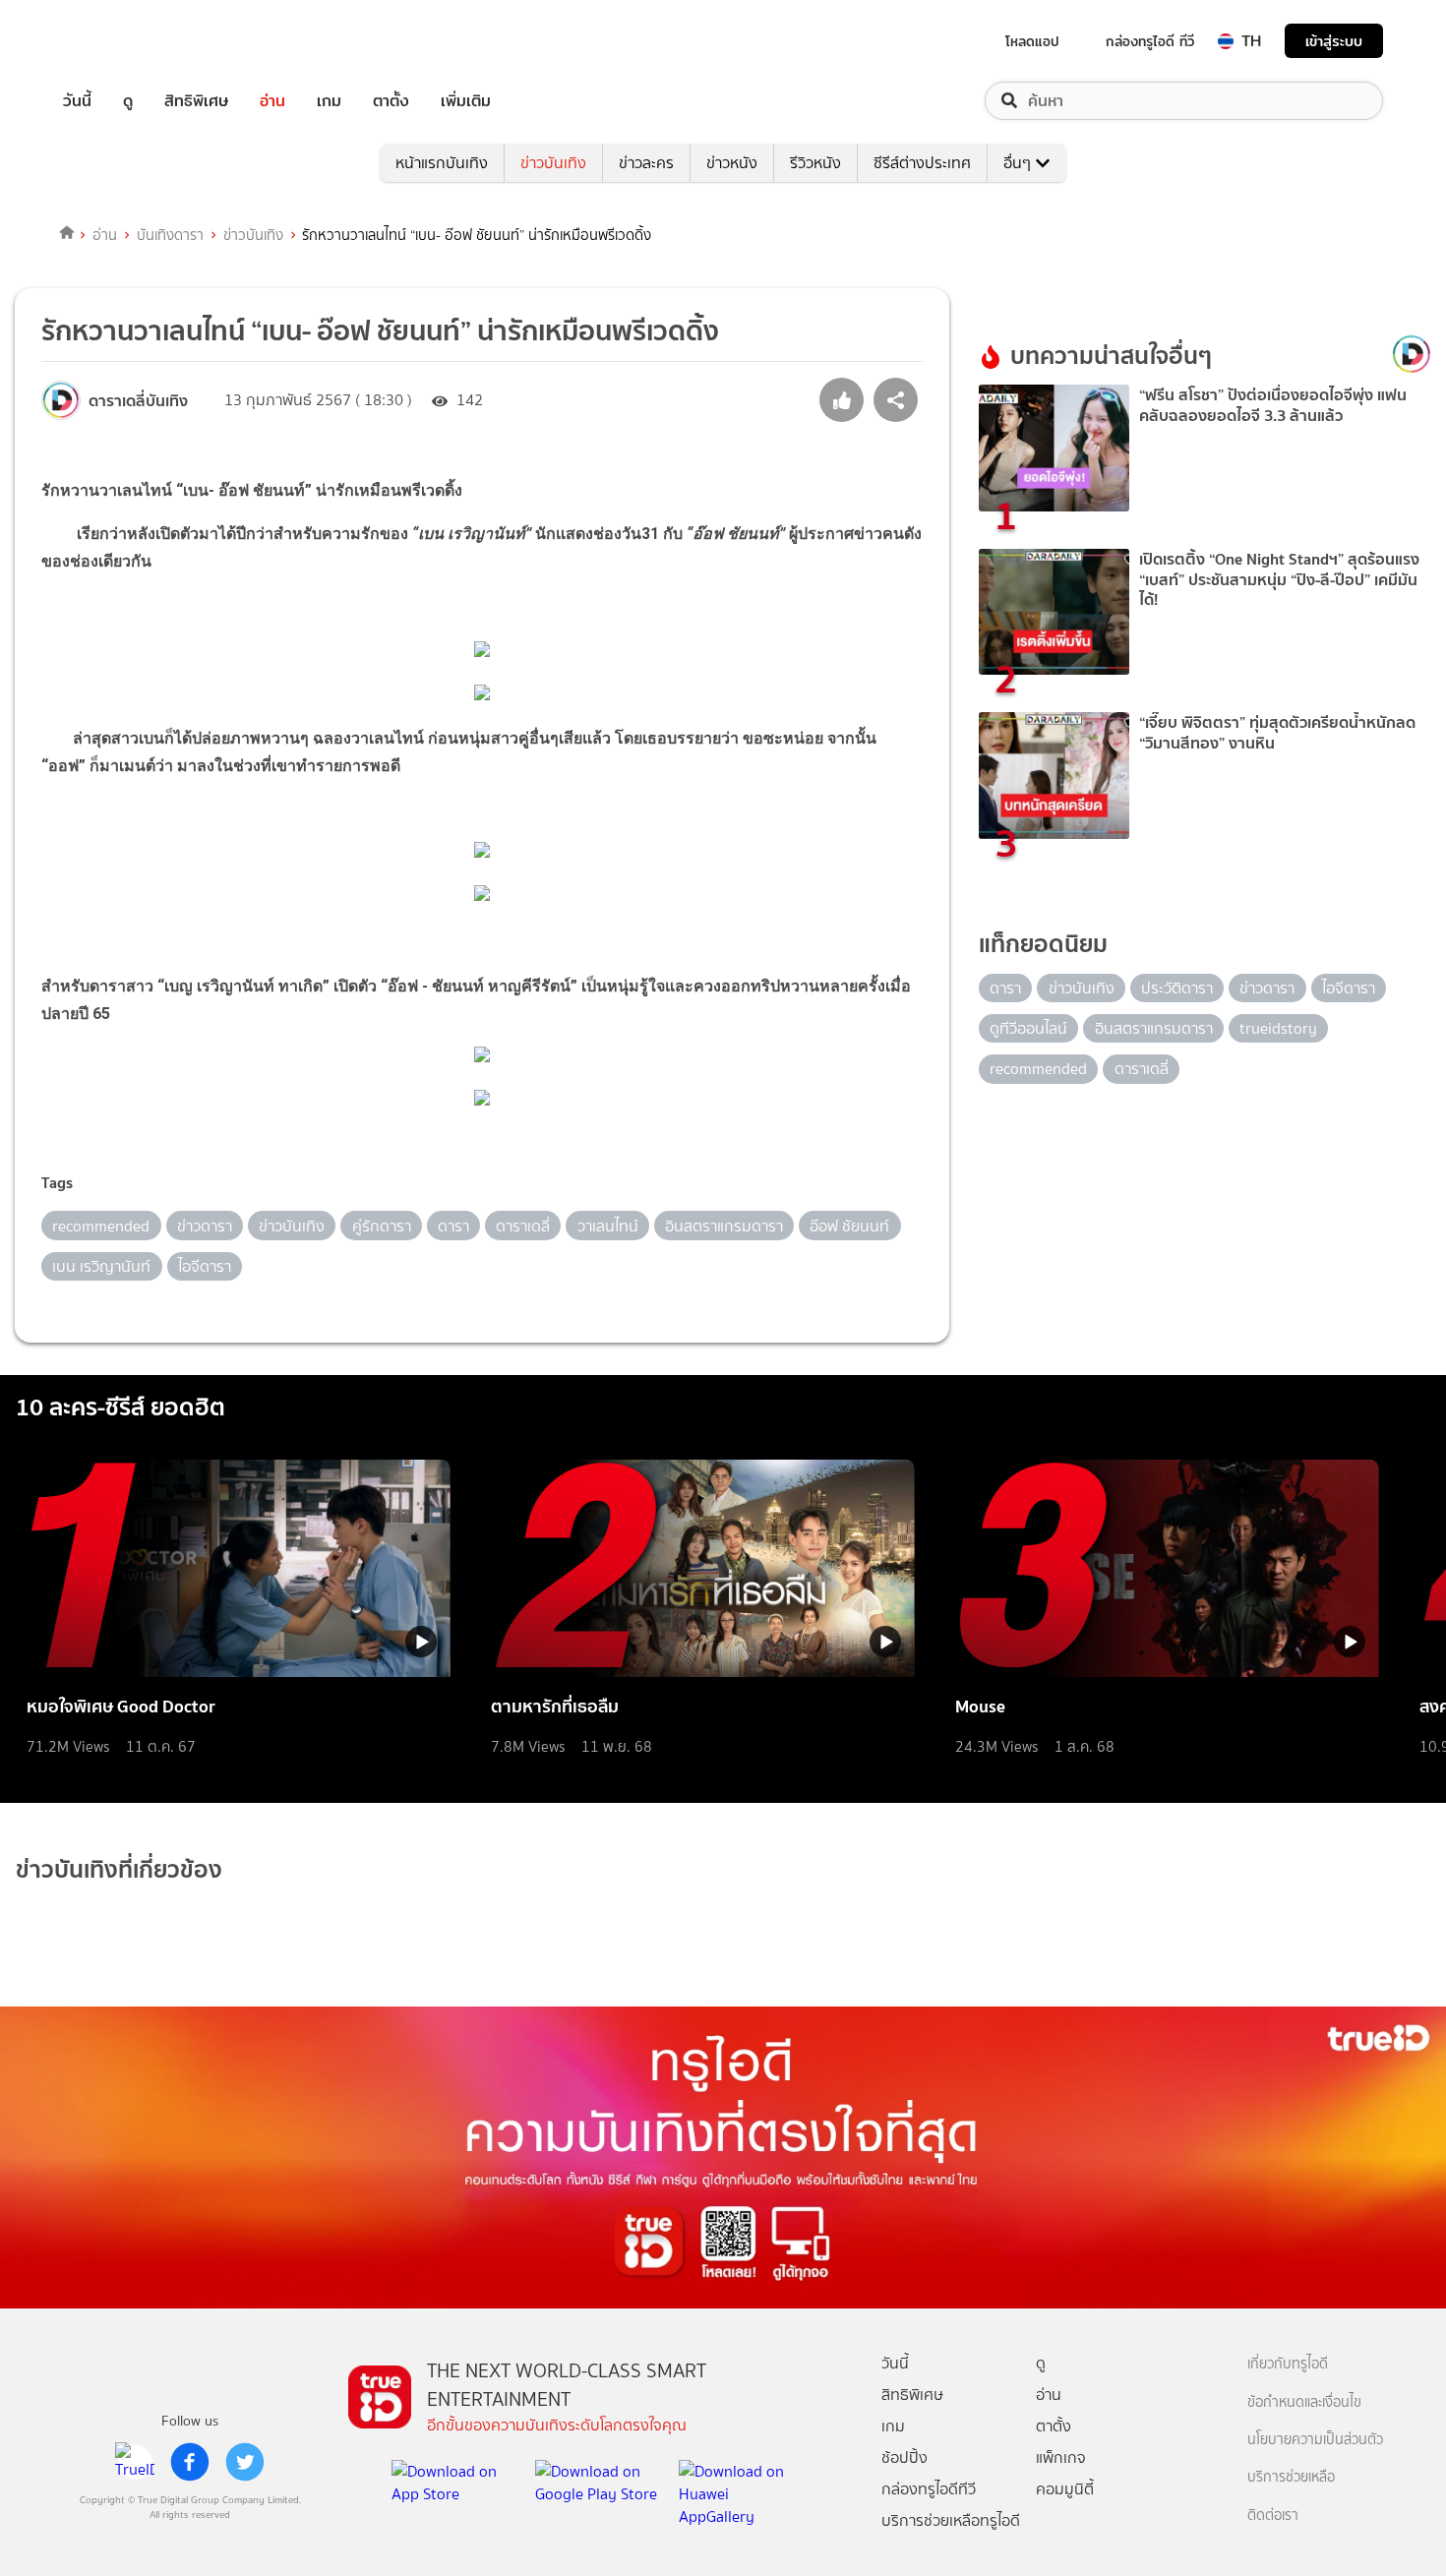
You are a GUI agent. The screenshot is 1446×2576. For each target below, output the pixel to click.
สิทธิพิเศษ (196, 101)
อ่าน (272, 101)
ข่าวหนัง (732, 163)
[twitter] (245, 2462)
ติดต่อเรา (1273, 2516)
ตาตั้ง (391, 101)
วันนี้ (77, 101)
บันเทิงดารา (170, 235)
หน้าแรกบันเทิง (442, 163)
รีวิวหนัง (815, 163)
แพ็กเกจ (1061, 2457)
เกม (329, 101)
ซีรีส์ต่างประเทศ (922, 163)
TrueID (122, 41)
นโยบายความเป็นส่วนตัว (1315, 2440)
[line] (135, 2462)
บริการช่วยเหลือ (1291, 2477)
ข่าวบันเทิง (553, 163)
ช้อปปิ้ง (904, 2457)
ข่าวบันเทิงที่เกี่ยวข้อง (119, 1869)
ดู (128, 101)
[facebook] (190, 2462)
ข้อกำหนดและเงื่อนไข (1304, 2402)
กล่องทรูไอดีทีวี (929, 2489)
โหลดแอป (1032, 41)
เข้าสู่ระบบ (1334, 41)
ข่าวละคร (646, 163)
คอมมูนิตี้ (1065, 2489)
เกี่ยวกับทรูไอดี (1288, 2364)
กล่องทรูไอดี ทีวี (1150, 41)
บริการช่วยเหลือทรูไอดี (951, 2520)
